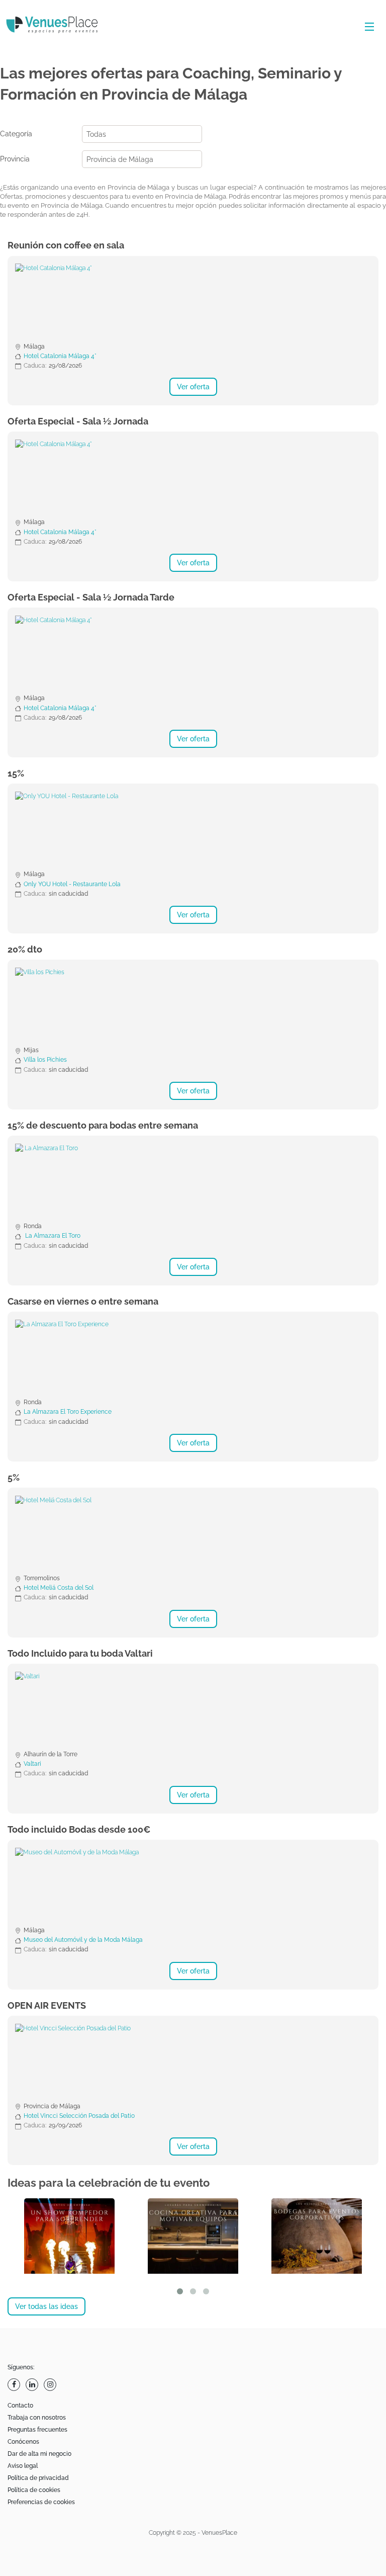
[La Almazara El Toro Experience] (193, 1357)
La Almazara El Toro (52, 1236)
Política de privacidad (38, 2478)
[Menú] (367, 27)
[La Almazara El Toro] (193, 1181)
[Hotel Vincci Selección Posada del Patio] (193, 2061)
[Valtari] (193, 1709)
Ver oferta (193, 387)
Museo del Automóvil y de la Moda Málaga (83, 1940)
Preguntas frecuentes (37, 2430)
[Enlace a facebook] (15, 2385)
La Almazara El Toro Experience (68, 1412)
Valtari (32, 1764)
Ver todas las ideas (46, 2306)
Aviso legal (23, 2466)
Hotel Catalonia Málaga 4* (60, 356)
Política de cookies (34, 2490)
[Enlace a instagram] (51, 2385)
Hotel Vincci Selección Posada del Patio (79, 2116)
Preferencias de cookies (41, 2502)
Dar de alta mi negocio (39, 2454)
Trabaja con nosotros (37, 2418)
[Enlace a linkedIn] (33, 2385)
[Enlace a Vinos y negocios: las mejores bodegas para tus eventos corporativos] (317, 2236)
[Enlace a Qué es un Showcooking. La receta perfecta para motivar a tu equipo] (193, 2236)
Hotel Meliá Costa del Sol (59, 1588)
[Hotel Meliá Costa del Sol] (193, 1533)
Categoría (16, 134)
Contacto (20, 2406)
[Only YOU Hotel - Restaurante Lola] (193, 829)
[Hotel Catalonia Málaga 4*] (193, 301)
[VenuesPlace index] (60, 26)
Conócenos (23, 2442)
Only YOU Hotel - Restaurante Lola (72, 884)
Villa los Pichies (45, 1060)
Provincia (15, 159)
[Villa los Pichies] (193, 1005)
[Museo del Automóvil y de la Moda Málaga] (193, 1885)
